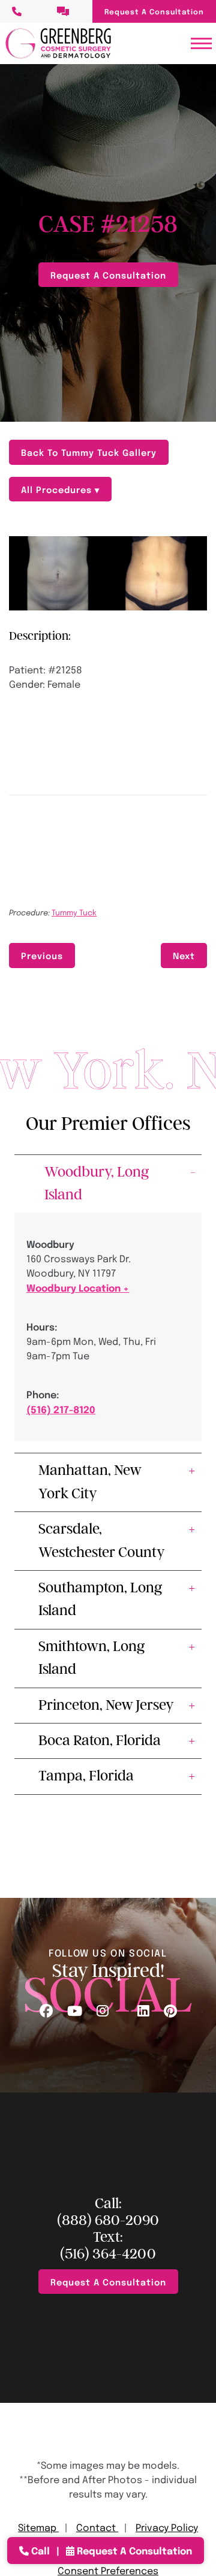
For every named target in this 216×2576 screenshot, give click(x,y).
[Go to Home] (58, 43)
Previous (42, 955)
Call (40, 2550)
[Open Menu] (201, 43)
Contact (97, 2527)
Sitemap (38, 2527)
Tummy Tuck (74, 912)
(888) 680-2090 (108, 2220)
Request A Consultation (154, 11)
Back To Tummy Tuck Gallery (89, 452)
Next (184, 955)
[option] (108, 573)
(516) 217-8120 (61, 1409)
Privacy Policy (167, 2527)
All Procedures (58, 489)
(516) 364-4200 (108, 2254)
